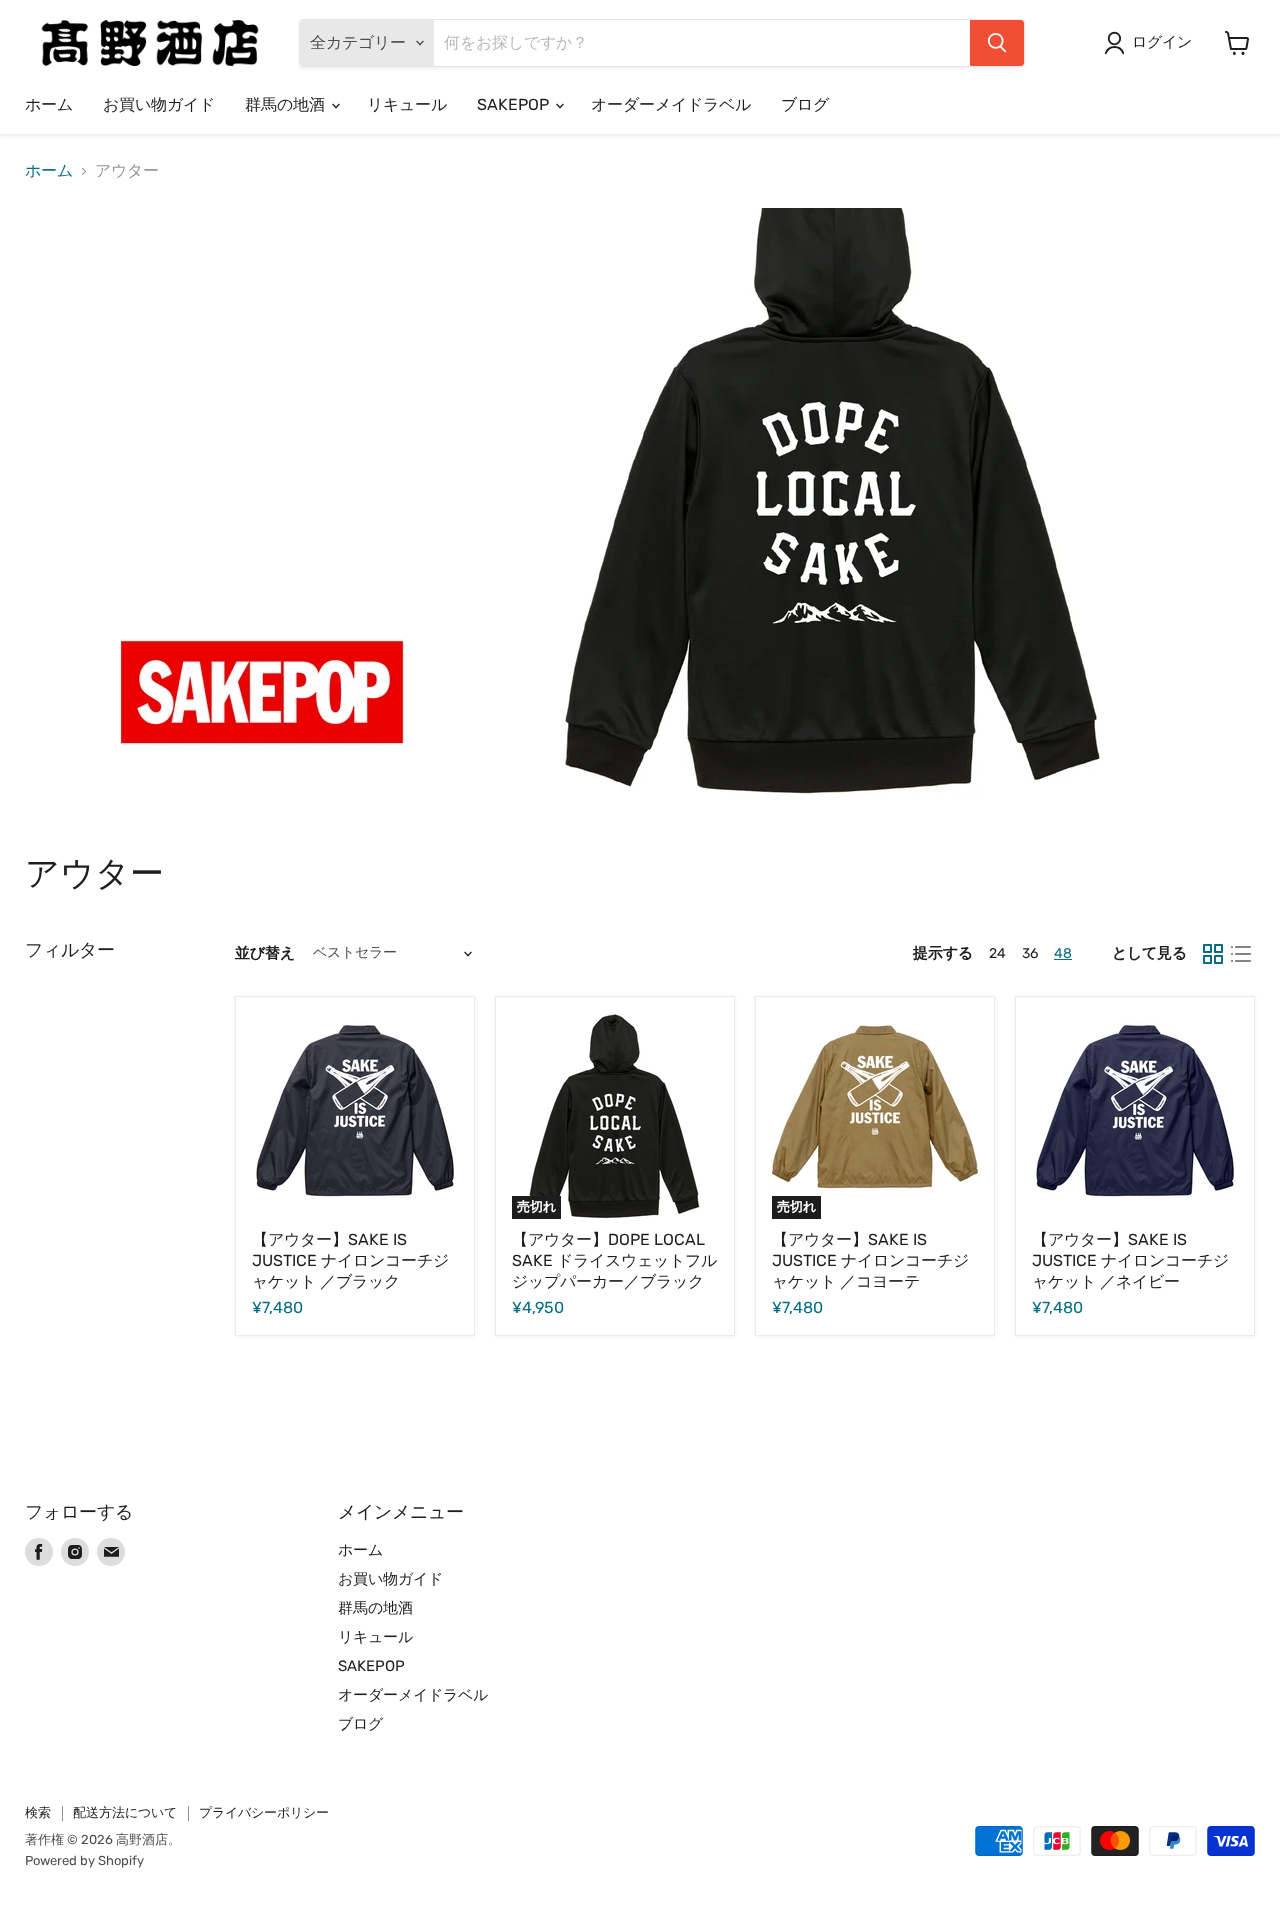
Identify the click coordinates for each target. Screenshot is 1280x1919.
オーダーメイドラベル (671, 104)
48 (1063, 953)
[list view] (1241, 954)
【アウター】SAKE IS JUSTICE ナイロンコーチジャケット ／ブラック (350, 1260)
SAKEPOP (515, 104)
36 (1030, 953)
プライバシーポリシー (264, 1812)
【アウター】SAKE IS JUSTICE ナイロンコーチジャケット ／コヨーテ (870, 1260)
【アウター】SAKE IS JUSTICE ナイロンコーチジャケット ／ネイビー (1130, 1260)
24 (997, 953)
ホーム (49, 104)
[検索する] (997, 43)
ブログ (805, 104)
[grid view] (1213, 954)
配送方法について (125, 1812)
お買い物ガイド (159, 104)
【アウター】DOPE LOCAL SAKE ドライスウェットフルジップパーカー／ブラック (614, 1260)
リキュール (407, 104)
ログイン (1162, 42)
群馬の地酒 (287, 104)
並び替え (265, 953)
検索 (38, 1812)
